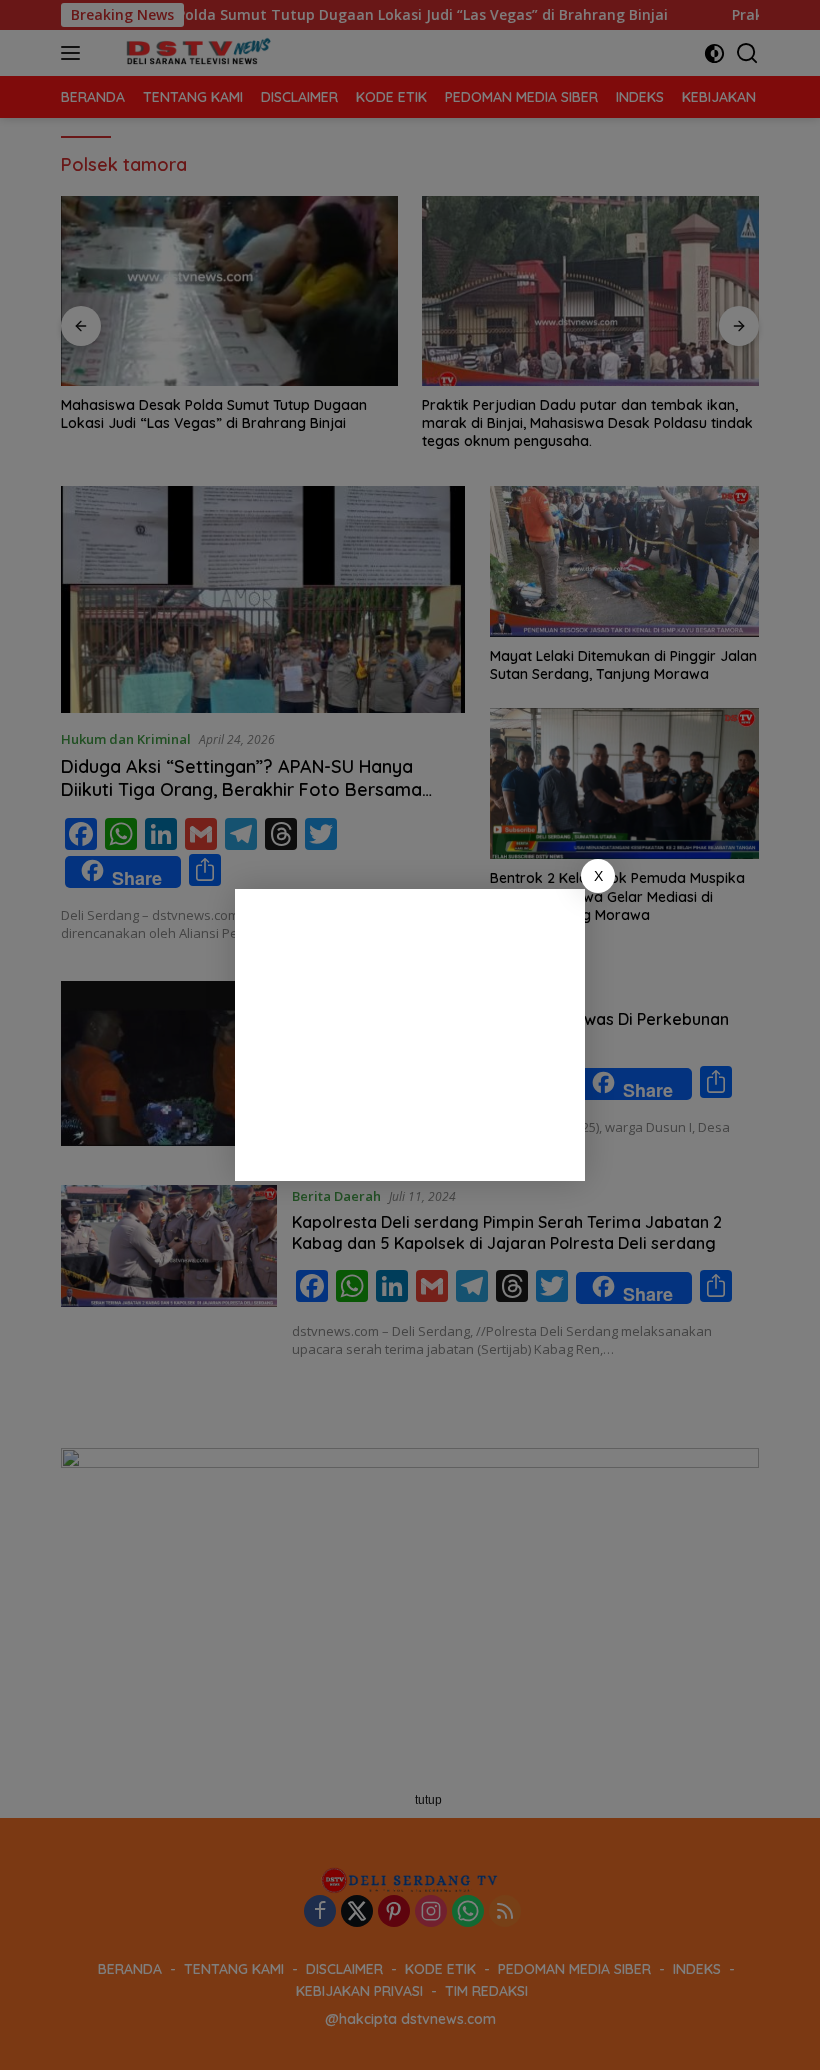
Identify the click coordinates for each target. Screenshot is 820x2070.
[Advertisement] (410, 1035)
